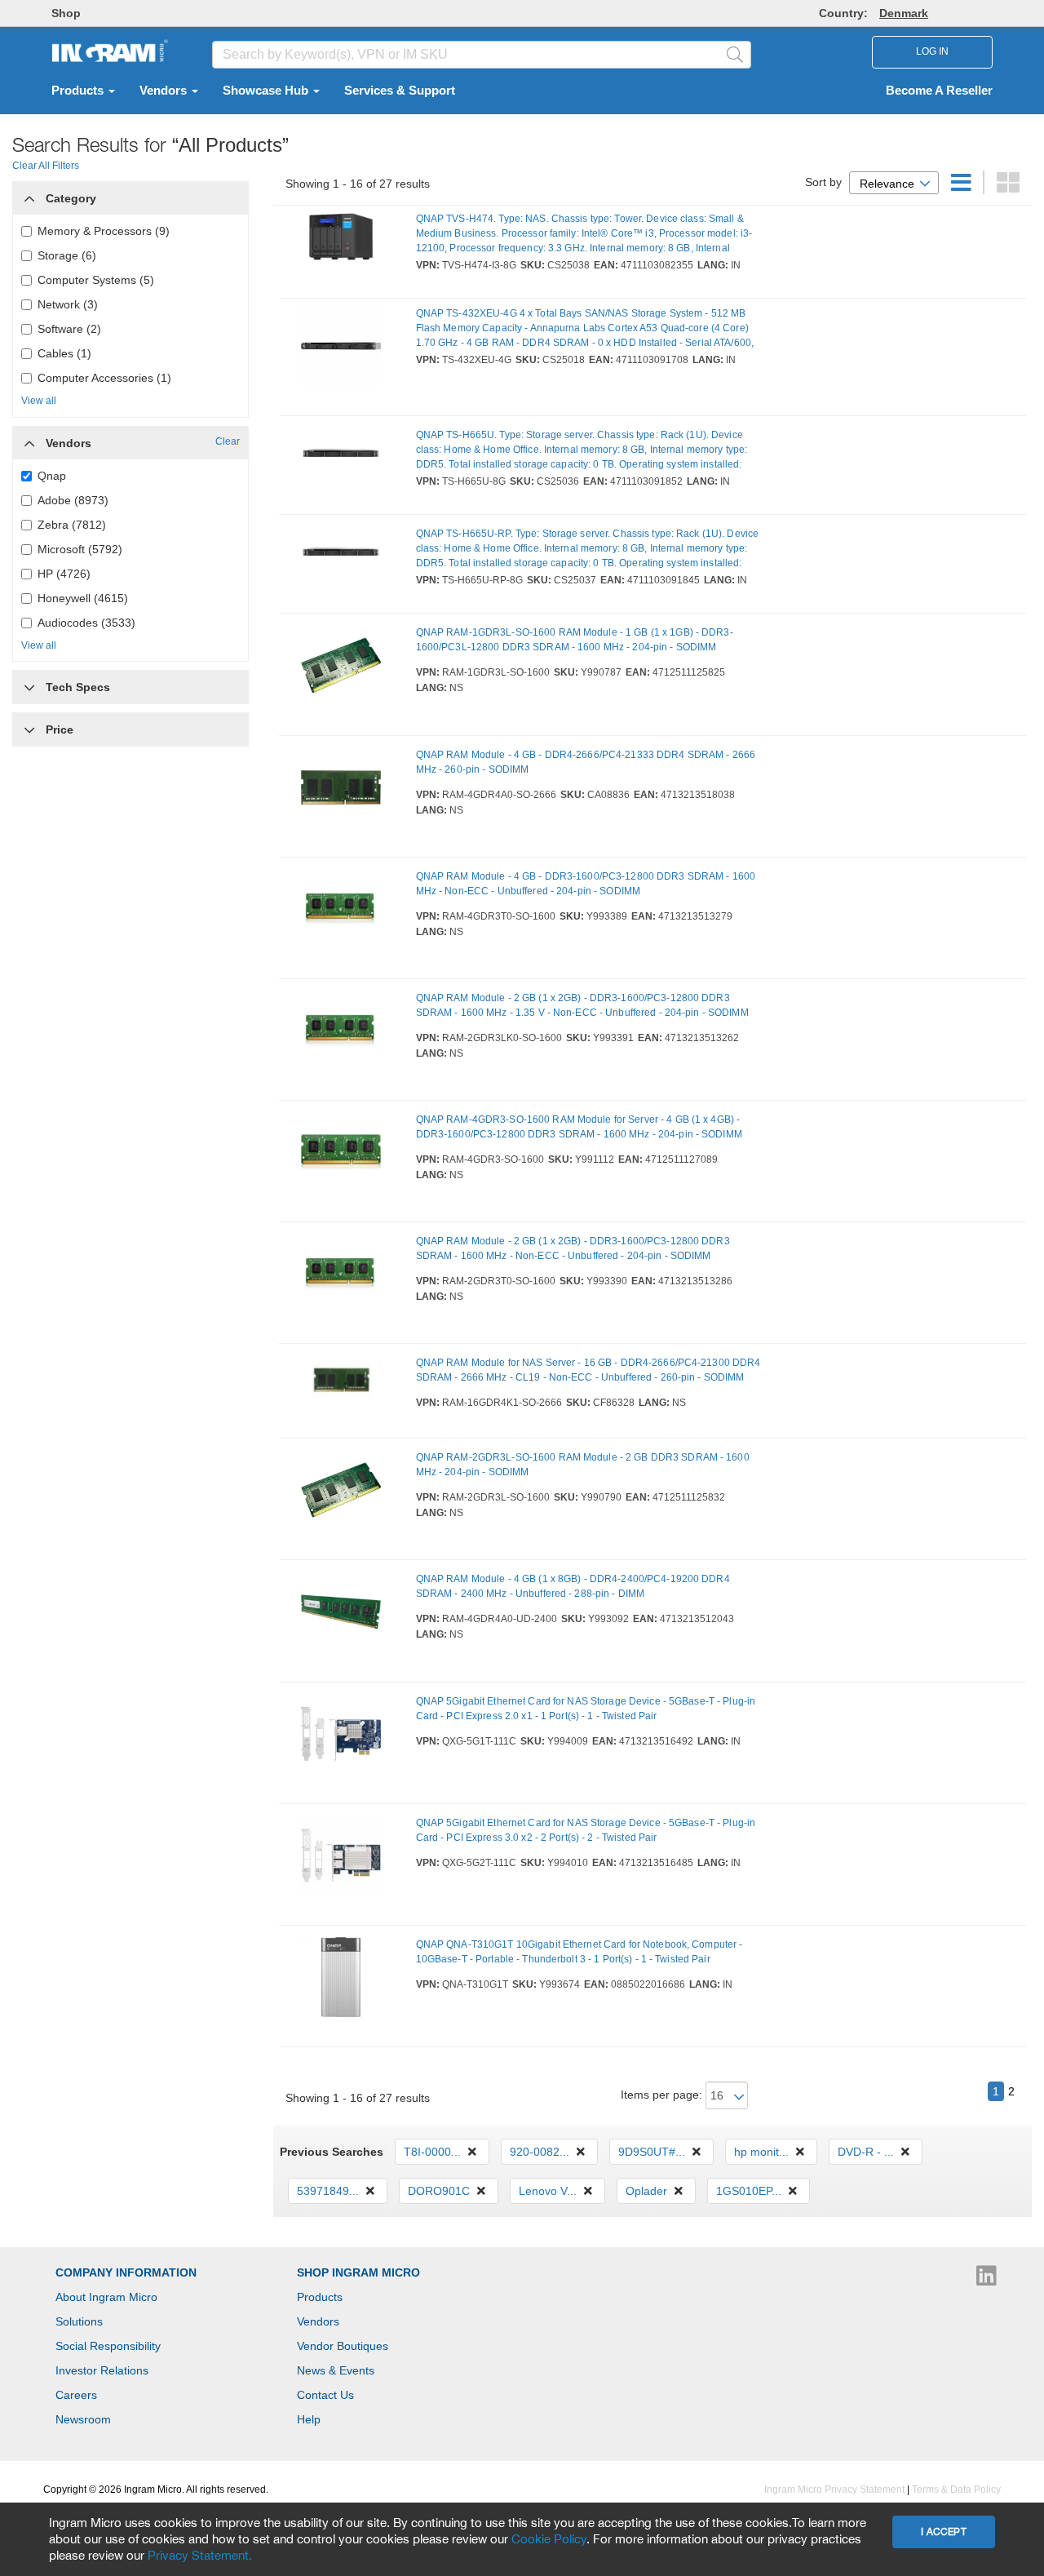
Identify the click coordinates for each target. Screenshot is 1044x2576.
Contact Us (325, 2395)
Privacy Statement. (200, 2555)
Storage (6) (67, 255)
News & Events (336, 2370)
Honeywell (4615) (83, 598)
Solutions (79, 2321)
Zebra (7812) (72, 525)
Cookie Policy (549, 2538)
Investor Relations (102, 2370)
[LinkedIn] (986, 2280)
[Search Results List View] (963, 187)
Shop (66, 13)
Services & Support (400, 91)
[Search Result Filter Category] (29, 194)
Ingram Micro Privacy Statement (834, 2490)
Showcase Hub (267, 91)
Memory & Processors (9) (104, 231)
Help (309, 2419)
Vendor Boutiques (343, 2346)
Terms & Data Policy (956, 2490)
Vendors (165, 91)
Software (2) (69, 329)
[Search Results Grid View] (1008, 187)
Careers (76, 2395)
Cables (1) (64, 353)
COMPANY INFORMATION (126, 2272)
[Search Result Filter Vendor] (29, 439)
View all (39, 401)
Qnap (52, 476)
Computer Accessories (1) (104, 378)
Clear (228, 441)
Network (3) (68, 304)
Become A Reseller (939, 91)
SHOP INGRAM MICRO (358, 2272)
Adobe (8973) (73, 500)
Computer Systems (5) (96, 280)
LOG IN (932, 51)
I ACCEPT (944, 2532)
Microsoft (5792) (80, 549)
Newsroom (83, 2419)
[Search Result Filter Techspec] (29, 683)
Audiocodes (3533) (86, 623)
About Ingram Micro (106, 2297)
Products (79, 91)
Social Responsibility (108, 2346)
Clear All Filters (46, 166)
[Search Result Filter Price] (29, 729)
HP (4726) (64, 574)
